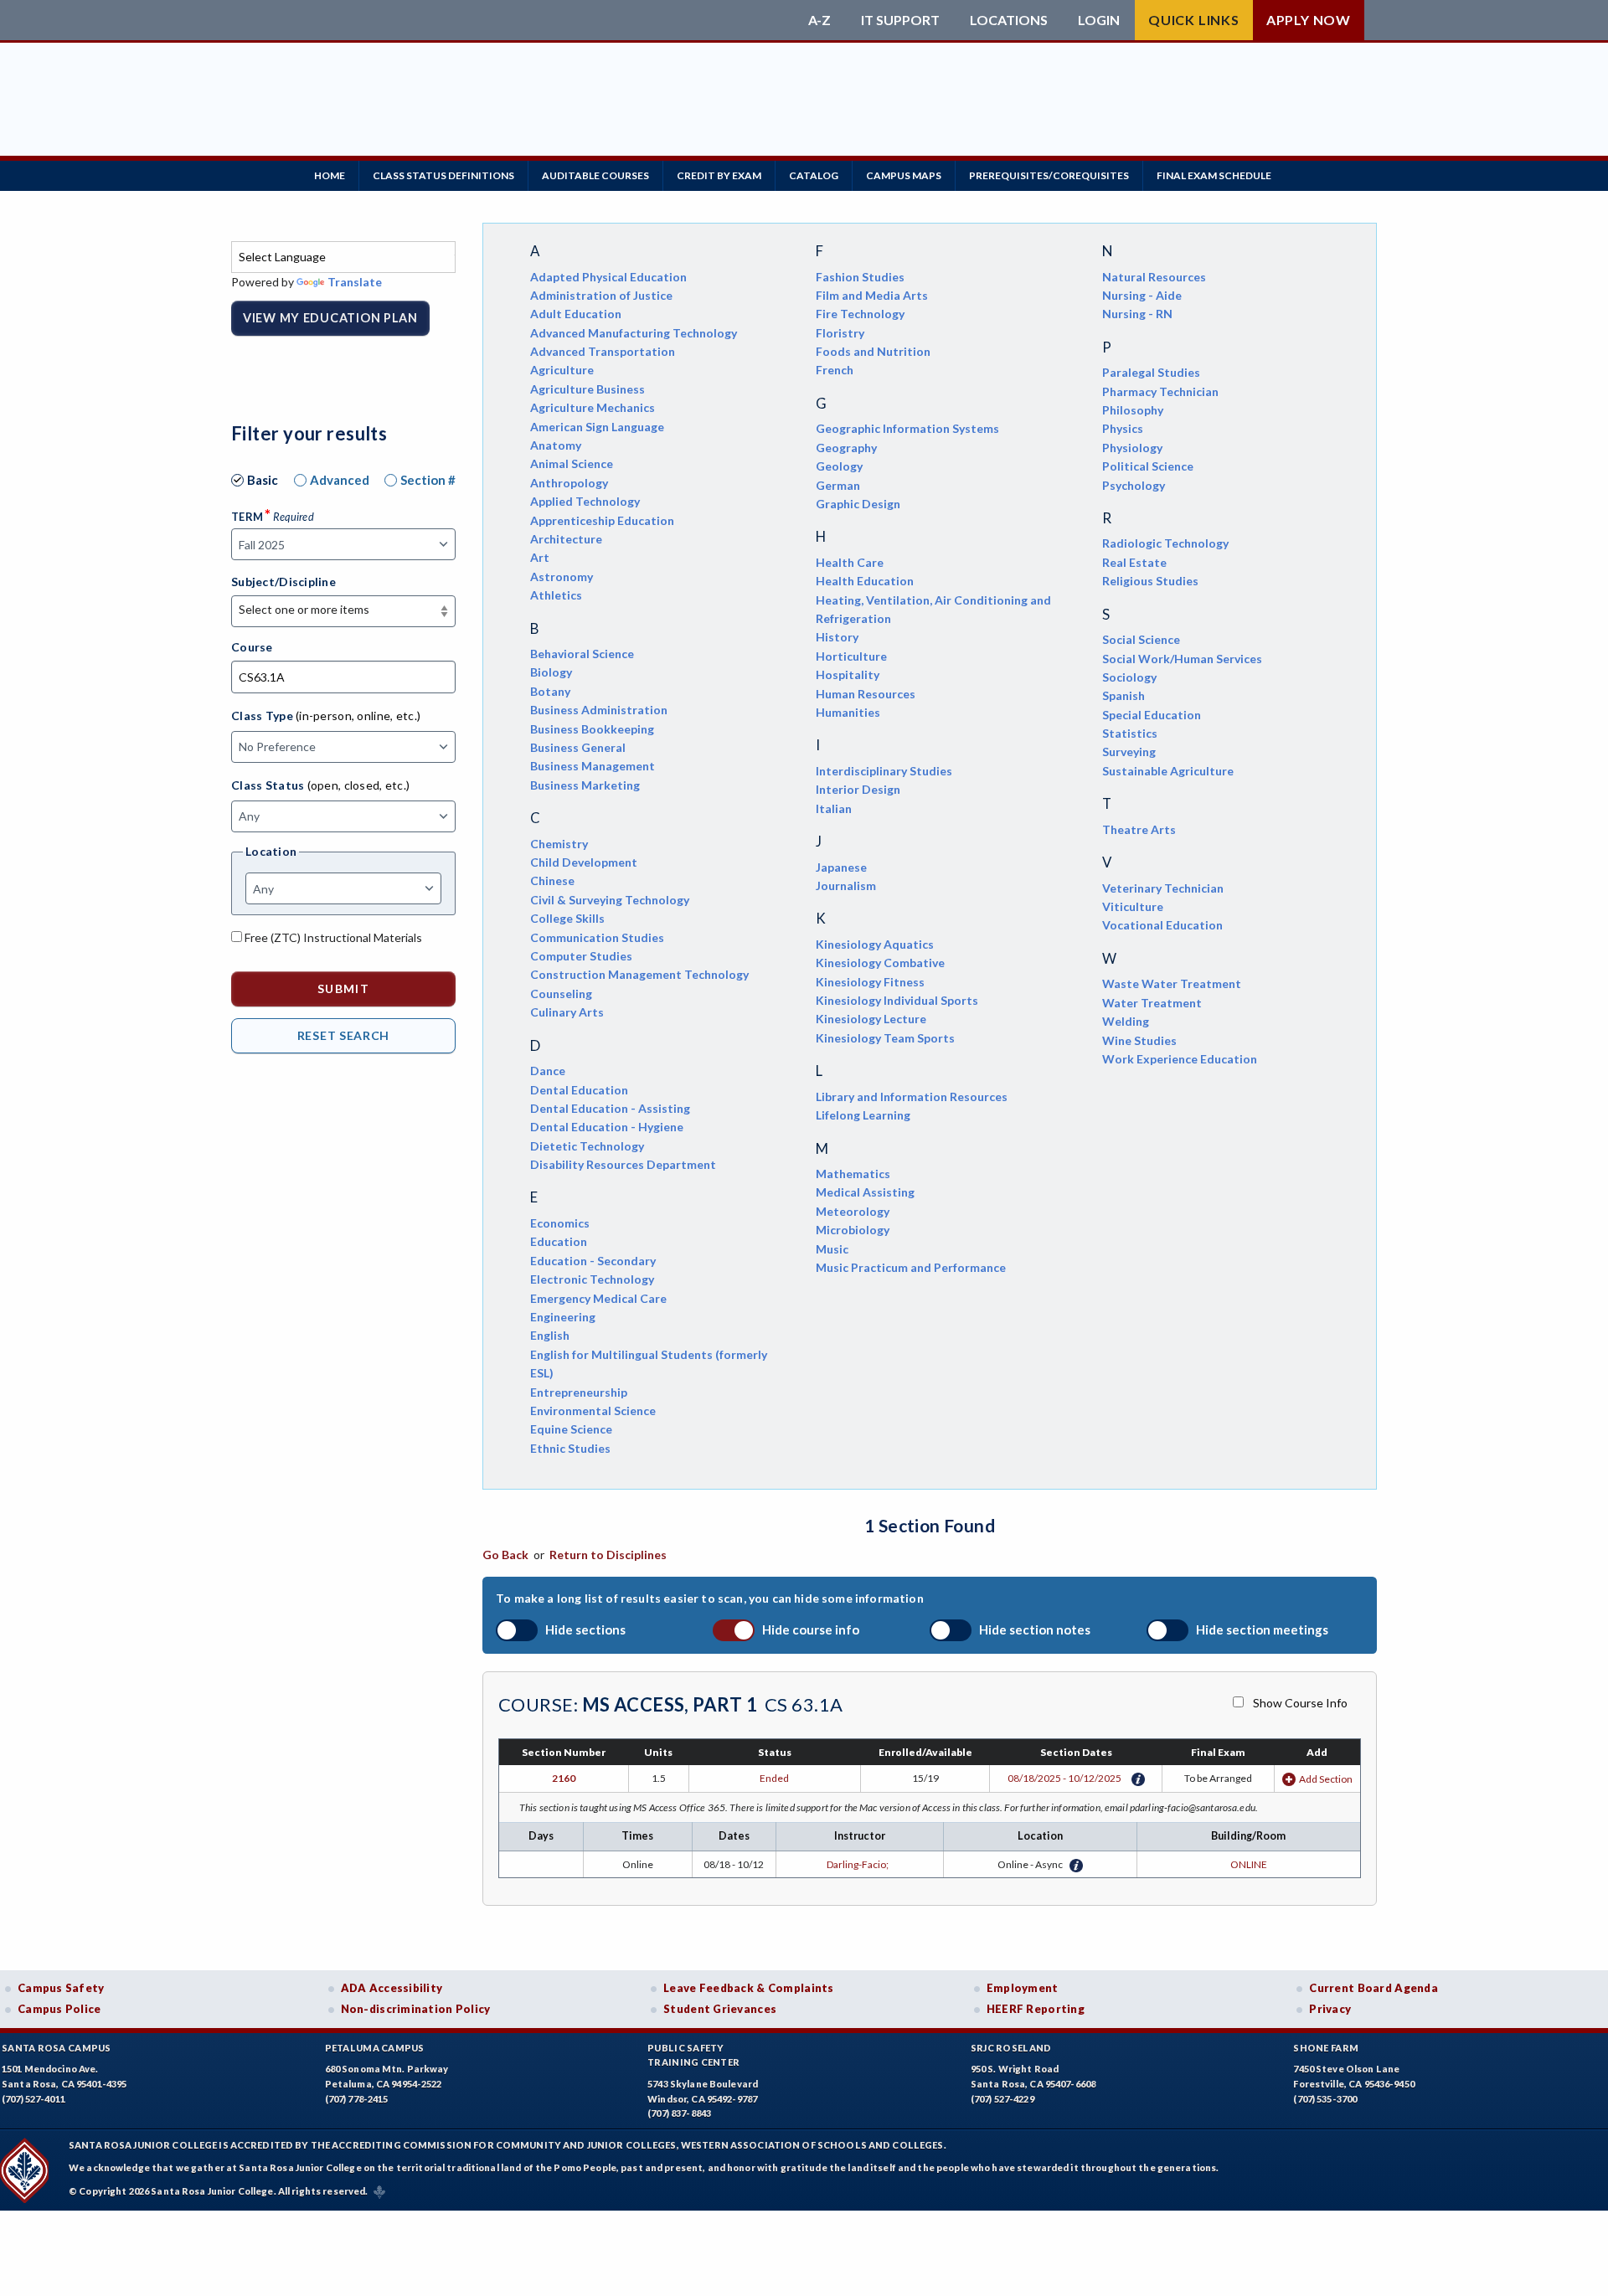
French (835, 370)
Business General (578, 747)
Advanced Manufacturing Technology (634, 333)
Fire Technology (860, 314)
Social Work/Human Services (1182, 659)
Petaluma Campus (375, 2048)
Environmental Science (593, 1411)
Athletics (556, 595)
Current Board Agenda (1373, 1988)
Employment (1023, 1988)
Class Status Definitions (443, 175)
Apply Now (1309, 20)
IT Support (900, 20)
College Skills (567, 918)
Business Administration (599, 710)
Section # (428, 480)
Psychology (1134, 485)
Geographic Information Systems (907, 428)
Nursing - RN (1137, 314)
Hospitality (848, 674)
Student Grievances (720, 2009)
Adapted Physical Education (608, 277)
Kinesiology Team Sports (885, 1038)
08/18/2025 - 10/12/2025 (1064, 1778)
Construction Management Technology (639, 974)
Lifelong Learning (863, 1115)
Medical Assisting (865, 1192)
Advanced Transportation (603, 351)
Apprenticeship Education (602, 520)
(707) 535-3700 (1325, 2099)
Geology (839, 466)
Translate (355, 282)
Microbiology (853, 1230)
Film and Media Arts (872, 295)
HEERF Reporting (1036, 2009)
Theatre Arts (1139, 829)
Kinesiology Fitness (870, 982)
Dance (548, 1071)
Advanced (340, 480)
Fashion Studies (860, 277)
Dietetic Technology (587, 1146)
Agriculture (562, 370)
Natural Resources (1154, 277)
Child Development (584, 862)
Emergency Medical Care (598, 1298)
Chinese (552, 880)
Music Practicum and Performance (911, 1267)
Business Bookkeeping (592, 729)
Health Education (865, 581)
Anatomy (556, 445)
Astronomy (562, 577)
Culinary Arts (567, 1012)
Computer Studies (581, 956)
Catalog (814, 175)
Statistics (1130, 733)
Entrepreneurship (579, 1392)
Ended (774, 1778)
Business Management (593, 766)
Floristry (840, 333)
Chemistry (559, 844)
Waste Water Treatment (1172, 983)
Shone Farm (1326, 2048)
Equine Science (571, 1429)
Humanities (848, 712)
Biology (551, 672)
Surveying (1129, 752)
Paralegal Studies (1151, 372)
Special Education (1152, 715)
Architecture (566, 539)
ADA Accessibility (392, 1988)
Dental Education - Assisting (610, 1108)
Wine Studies (1139, 1040)
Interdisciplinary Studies (884, 771)
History (837, 637)
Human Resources (866, 694)
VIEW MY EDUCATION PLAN (330, 318)
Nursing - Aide (1142, 295)
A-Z (819, 20)
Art (540, 557)
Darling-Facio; (859, 1864)
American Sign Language (597, 427)
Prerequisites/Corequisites (1049, 175)
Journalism (846, 885)
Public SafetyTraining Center (693, 2055)
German (838, 485)
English (550, 1335)
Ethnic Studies (570, 1448)
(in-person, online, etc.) (358, 716)
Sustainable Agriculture (1168, 771)
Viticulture (1133, 906)
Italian (834, 808)
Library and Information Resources (912, 1097)
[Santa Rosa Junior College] (515, 20)
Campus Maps (904, 175)
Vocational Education (1162, 925)
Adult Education (576, 314)
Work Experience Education (1180, 1059)
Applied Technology (585, 501)
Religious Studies (1150, 581)
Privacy (1330, 2009)
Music (832, 1249)
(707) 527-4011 (33, 2099)
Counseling (561, 994)
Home (330, 175)
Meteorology (853, 1211)
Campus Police (59, 2009)
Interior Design (858, 789)
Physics (1123, 428)
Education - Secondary (593, 1261)
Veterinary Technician (1163, 888)
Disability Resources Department (623, 1164)
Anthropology (569, 483)
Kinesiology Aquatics (875, 944)
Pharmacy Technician (1160, 391)
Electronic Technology (592, 1279)
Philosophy (1133, 410)
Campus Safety (61, 1988)
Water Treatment (1152, 1003)
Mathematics (853, 1174)
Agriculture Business (588, 389)
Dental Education (579, 1090)
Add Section (1326, 1779)
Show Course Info (1300, 1703)
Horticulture (851, 656)
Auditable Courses (595, 175)
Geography (846, 448)
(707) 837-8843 (679, 2113)
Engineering (563, 1317)
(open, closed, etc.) (359, 785)
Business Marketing (585, 785)
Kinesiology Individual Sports (897, 1000)
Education (559, 1241)
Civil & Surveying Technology (610, 900)
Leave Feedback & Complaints (748, 1988)
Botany (550, 691)
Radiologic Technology (1165, 543)
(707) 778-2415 (357, 2099)
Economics (560, 1223)
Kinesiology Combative (880, 963)
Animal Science (572, 463)
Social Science (1141, 639)
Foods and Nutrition (873, 351)
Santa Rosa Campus (57, 2048)
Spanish (1124, 695)
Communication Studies (597, 937)
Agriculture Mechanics (593, 407)
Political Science (1148, 466)
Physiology (1132, 448)
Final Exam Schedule (1214, 175)
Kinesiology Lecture (871, 1019)
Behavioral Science (582, 654)
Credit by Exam (719, 175)
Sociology (1129, 677)
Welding (1126, 1021)
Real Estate (1134, 562)
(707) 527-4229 (1002, 2099)
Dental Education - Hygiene (607, 1127)
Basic (263, 480)
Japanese (841, 867)
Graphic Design (858, 504)
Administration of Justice (601, 295)
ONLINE (1249, 1864)
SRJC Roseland (1011, 2048)
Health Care (850, 562)
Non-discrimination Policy (416, 2009)
